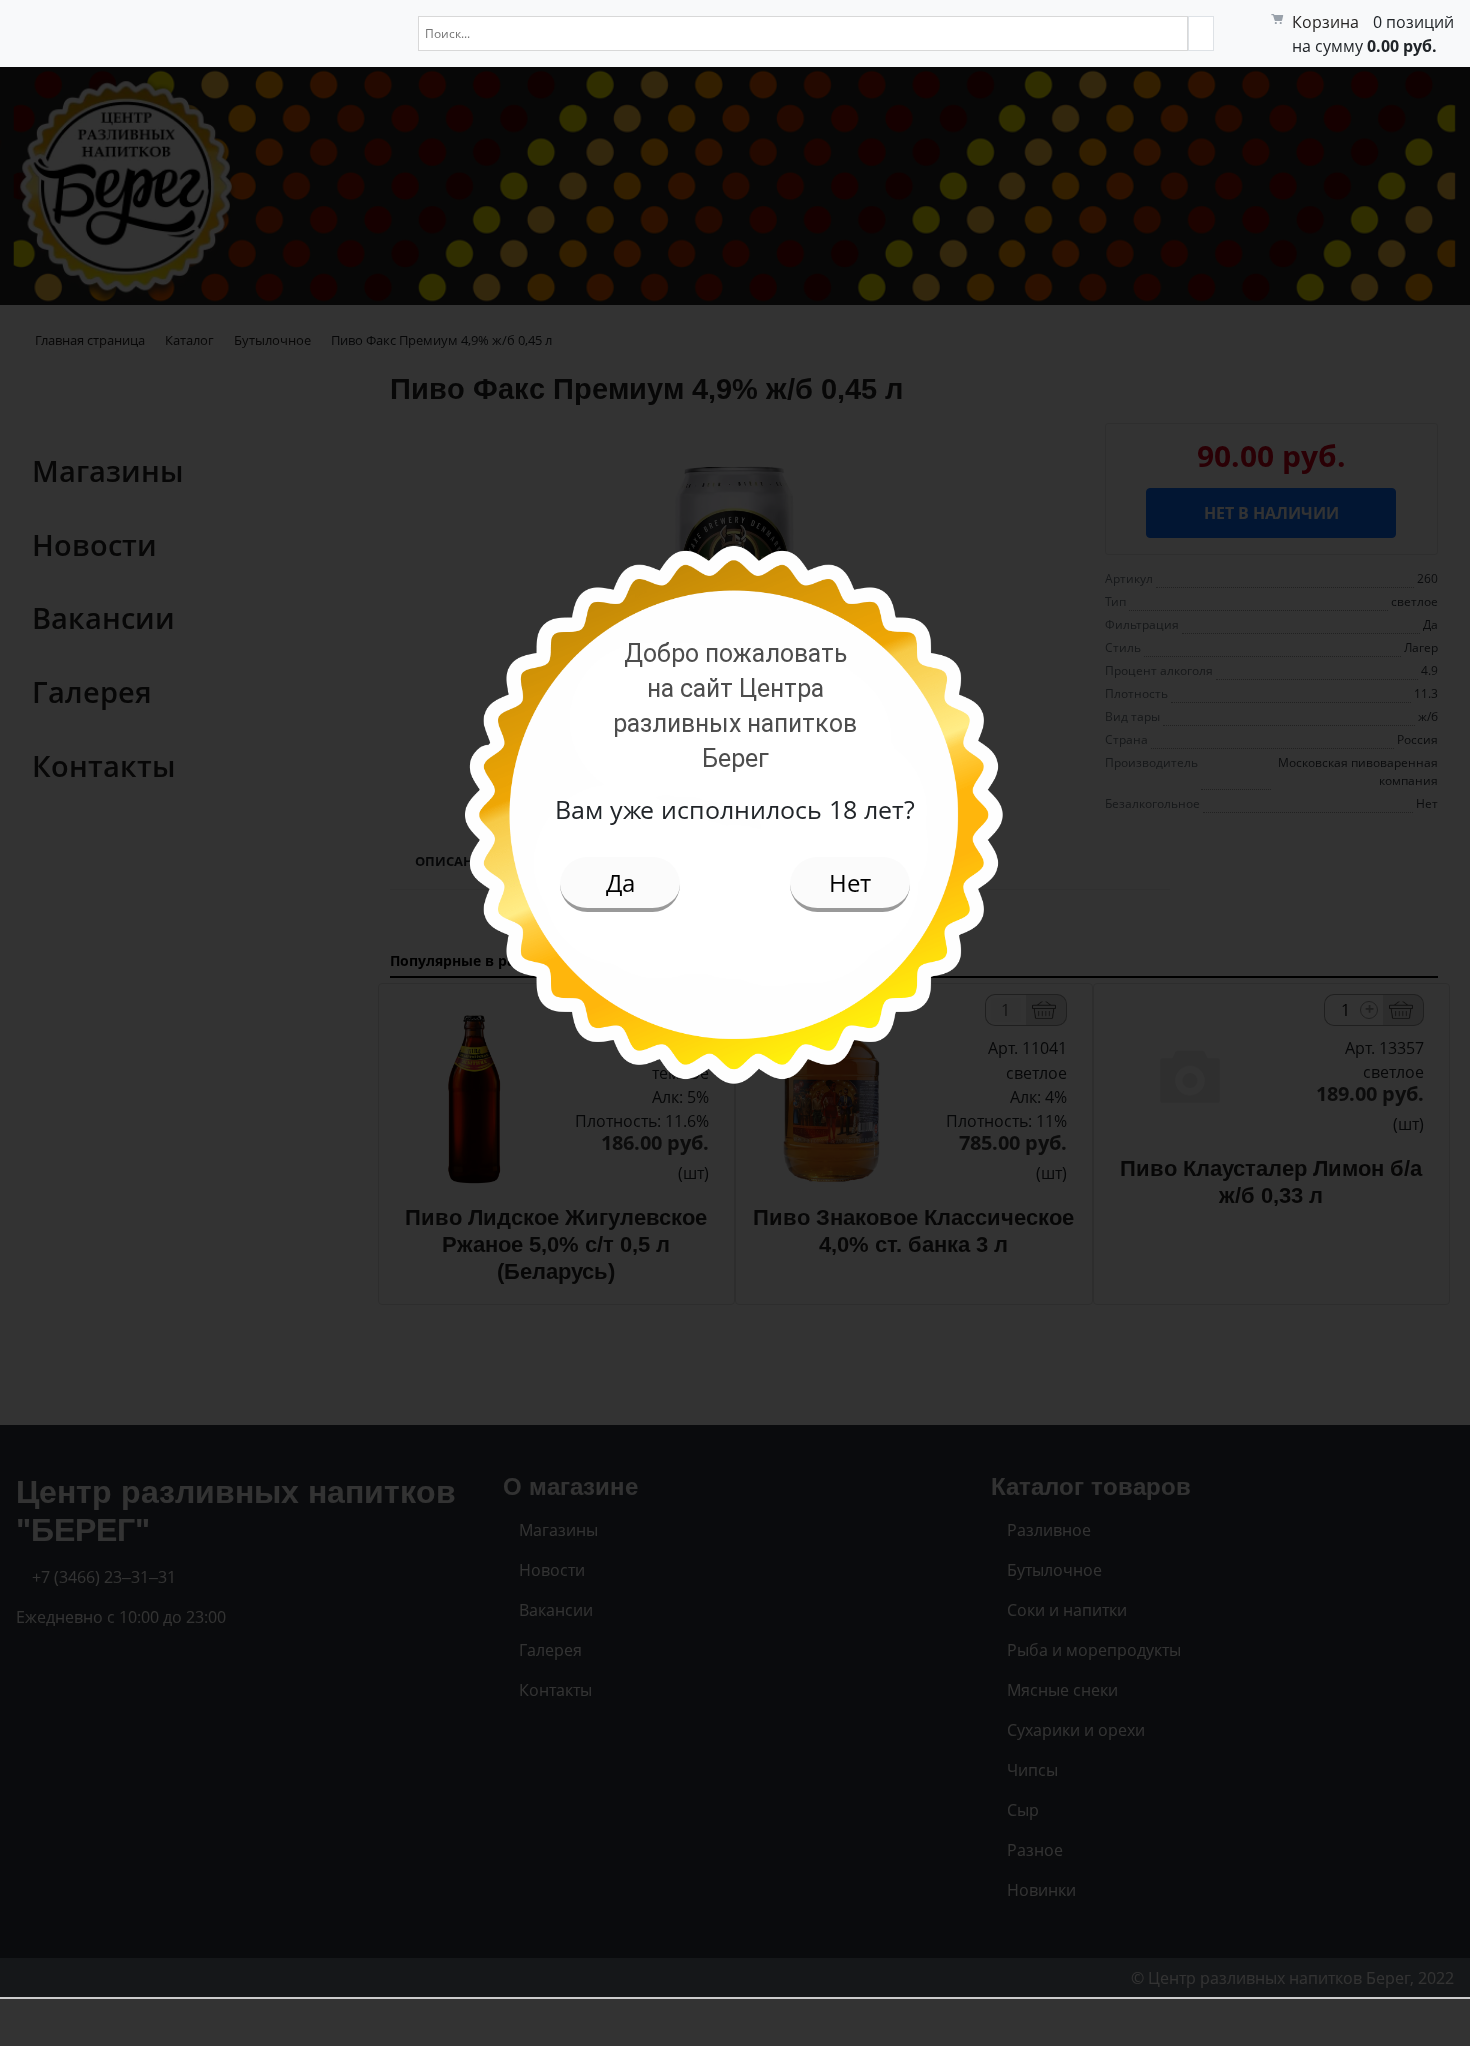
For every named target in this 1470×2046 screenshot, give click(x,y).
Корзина (1325, 22)
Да (620, 882)
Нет (850, 882)
